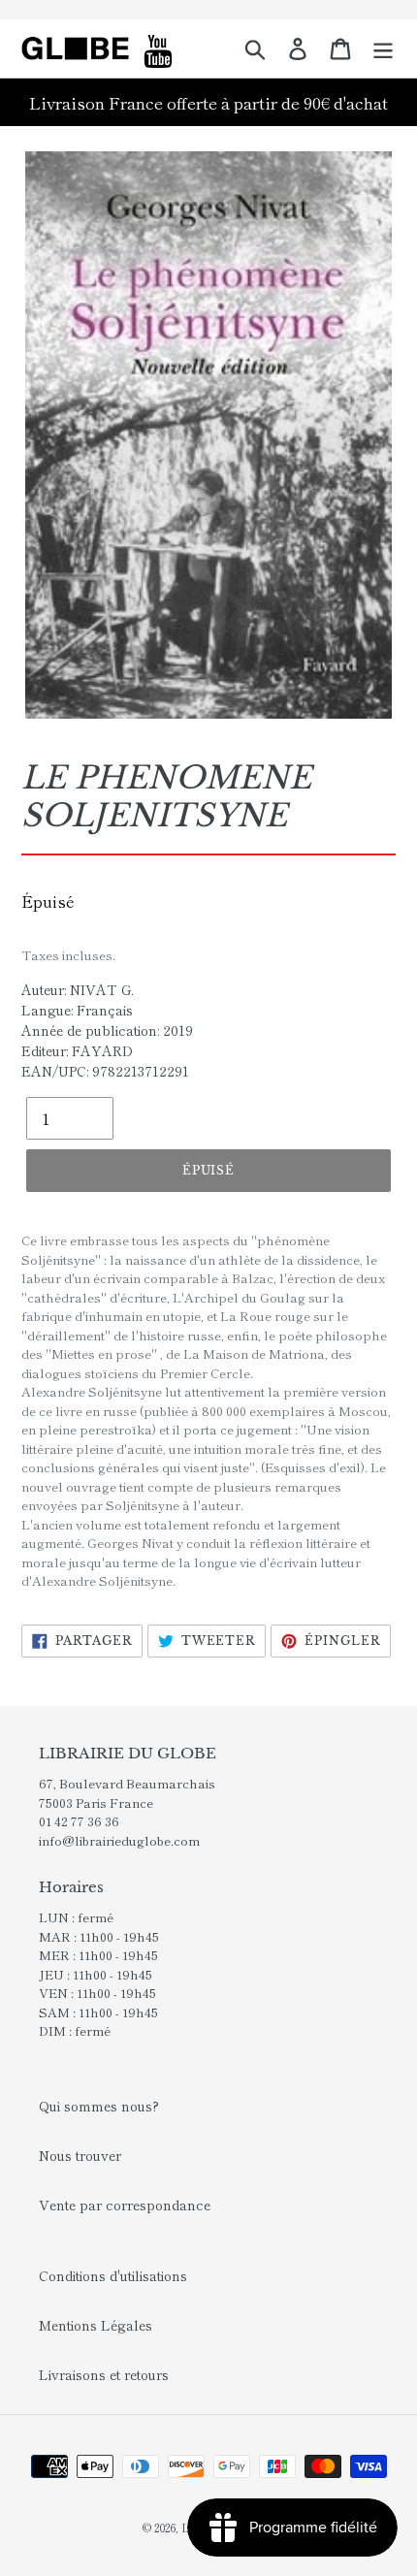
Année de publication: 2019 (107, 1030)
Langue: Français (77, 1010)
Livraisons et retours (104, 2374)
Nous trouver (80, 2155)
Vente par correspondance (125, 2205)
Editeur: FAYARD (77, 1050)
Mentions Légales (96, 2325)
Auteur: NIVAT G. (78, 989)
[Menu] (383, 48)
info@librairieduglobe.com (119, 1840)
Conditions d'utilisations (113, 2275)
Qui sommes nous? (99, 2106)
